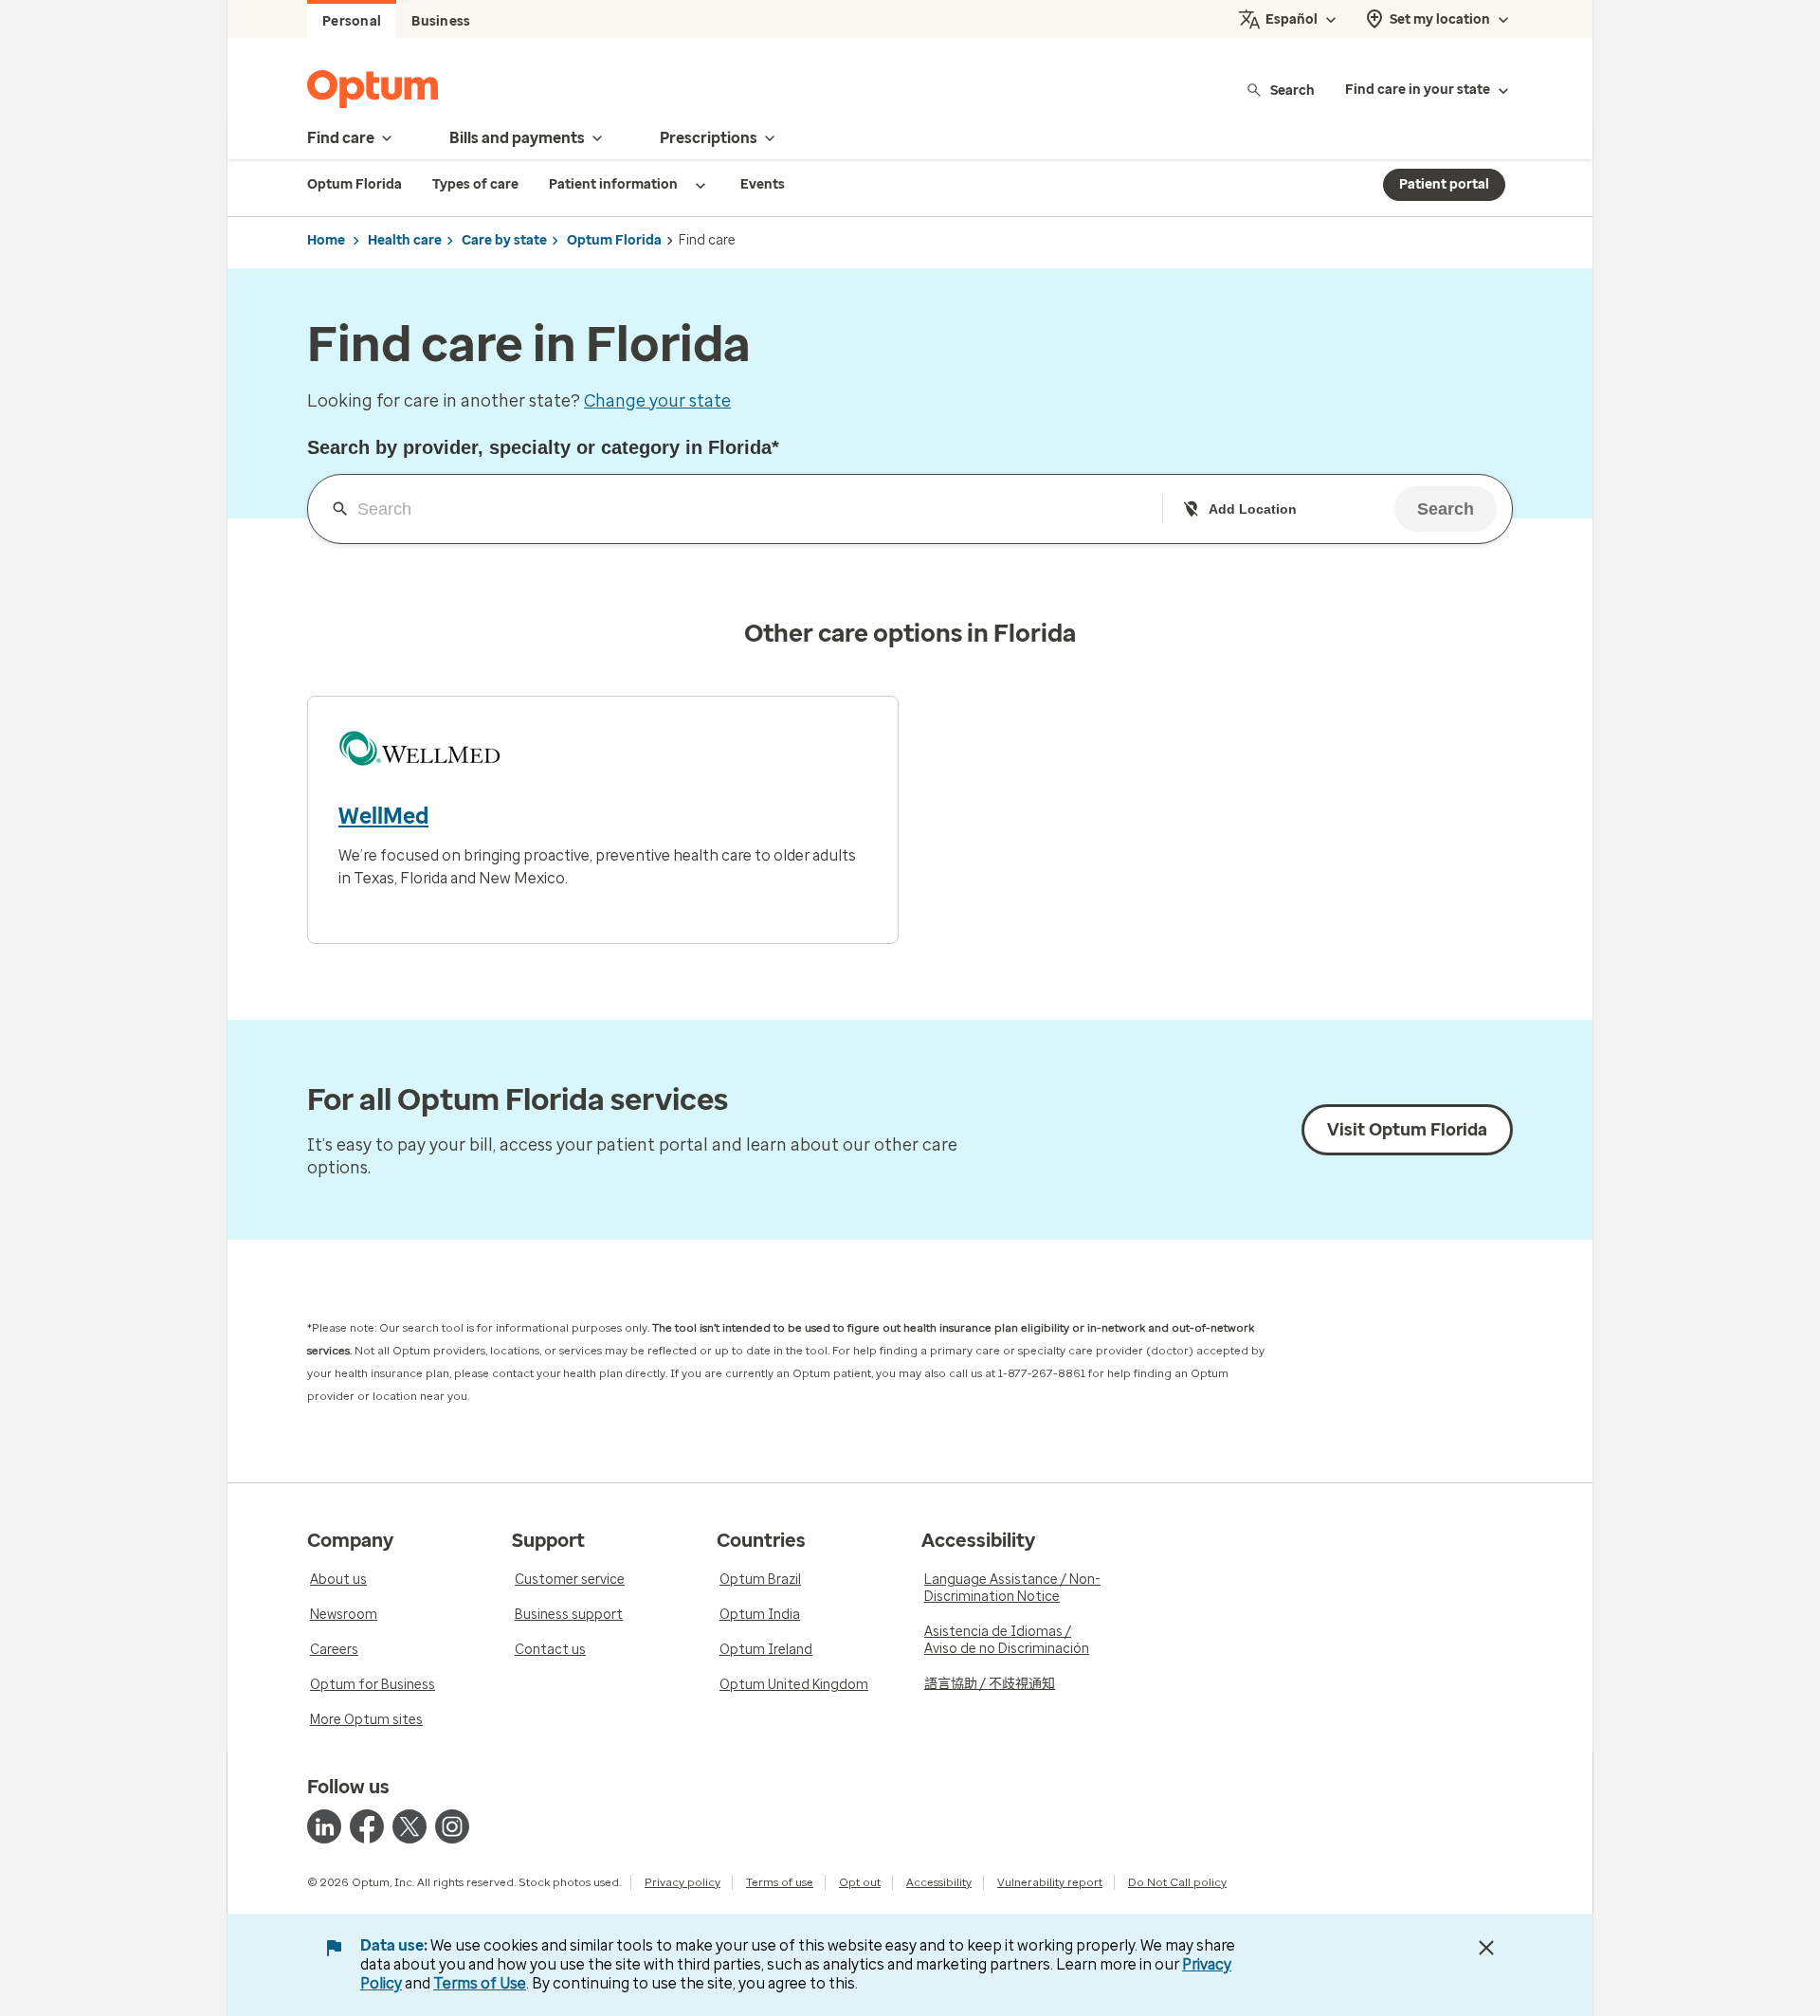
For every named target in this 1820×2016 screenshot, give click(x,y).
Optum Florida (614, 240)
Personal (352, 21)
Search (1292, 90)
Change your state (657, 401)
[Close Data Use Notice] (1486, 1948)
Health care (405, 240)
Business (441, 21)
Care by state (504, 240)
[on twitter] (409, 1826)
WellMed (383, 816)
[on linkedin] (324, 1826)
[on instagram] (452, 1826)
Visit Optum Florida (1407, 1130)
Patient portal (1444, 184)
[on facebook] (367, 1826)
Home (326, 240)
